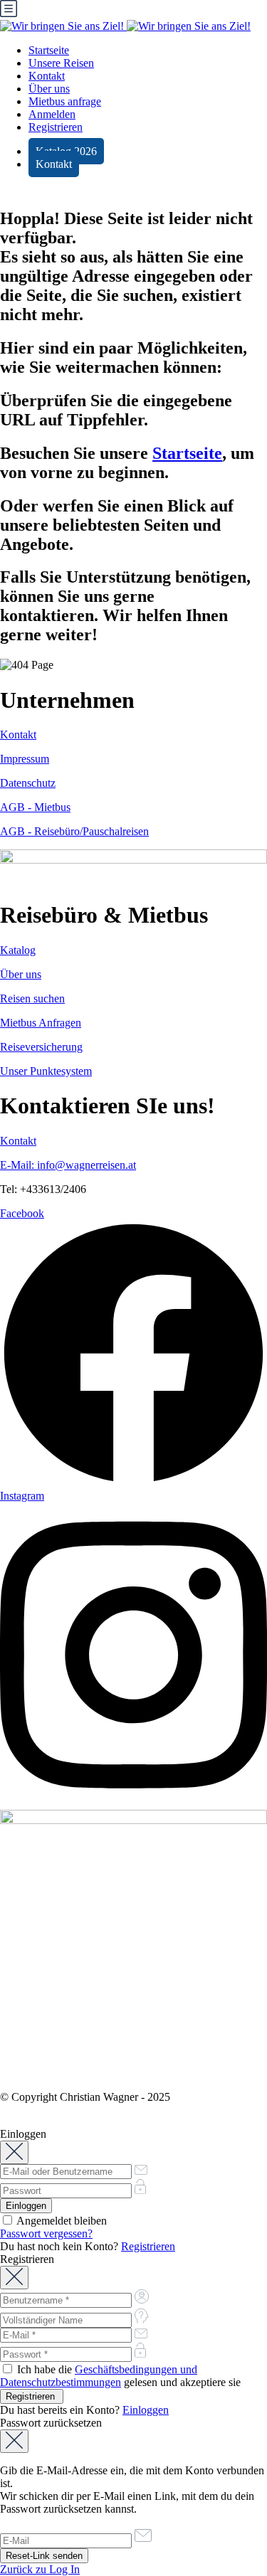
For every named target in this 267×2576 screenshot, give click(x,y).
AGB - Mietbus (35, 807)
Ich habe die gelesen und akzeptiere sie (120, 2376)
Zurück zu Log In (40, 2569)
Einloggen (146, 2410)
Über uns (49, 89)
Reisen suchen (32, 998)
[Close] (14, 2152)
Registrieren (56, 127)
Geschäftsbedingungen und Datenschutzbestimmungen (99, 2376)
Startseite (49, 50)
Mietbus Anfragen (41, 1023)
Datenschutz (28, 783)
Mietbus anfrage (65, 101)
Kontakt (47, 76)
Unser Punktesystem (46, 1071)
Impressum (25, 759)
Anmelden (52, 114)
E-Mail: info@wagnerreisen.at (68, 1165)
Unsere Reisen (61, 63)
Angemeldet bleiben (61, 2221)
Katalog (18, 950)
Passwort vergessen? (46, 2233)
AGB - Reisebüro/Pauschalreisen (74, 831)
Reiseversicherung (41, 1047)
